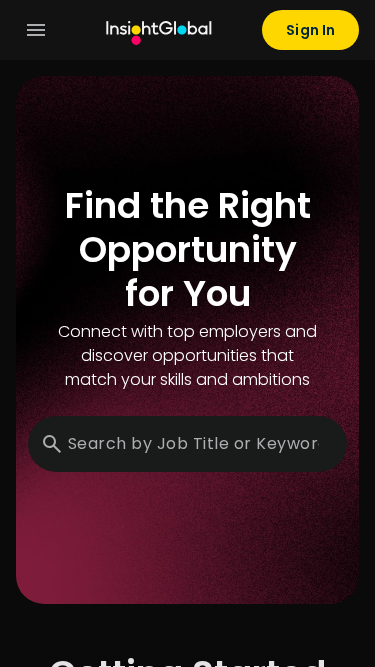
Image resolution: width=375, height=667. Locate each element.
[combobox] (193, 444)
